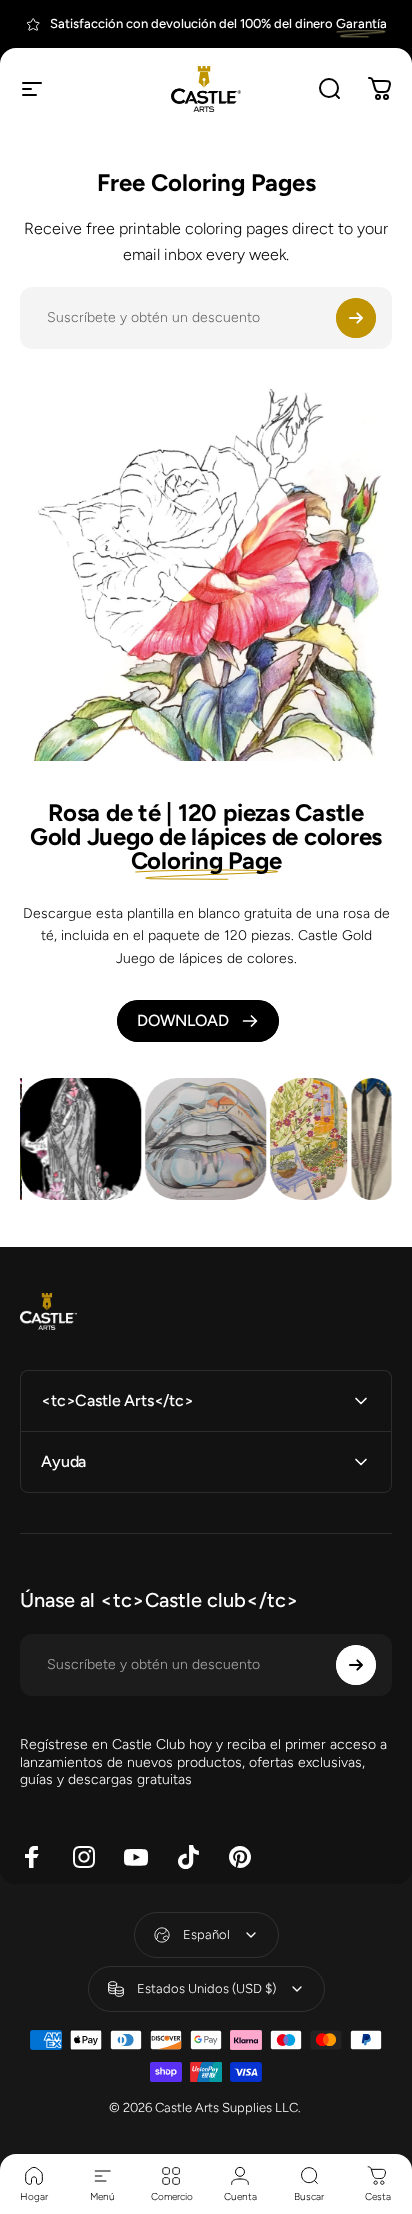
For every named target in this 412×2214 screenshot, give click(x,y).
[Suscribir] (356, 318)
